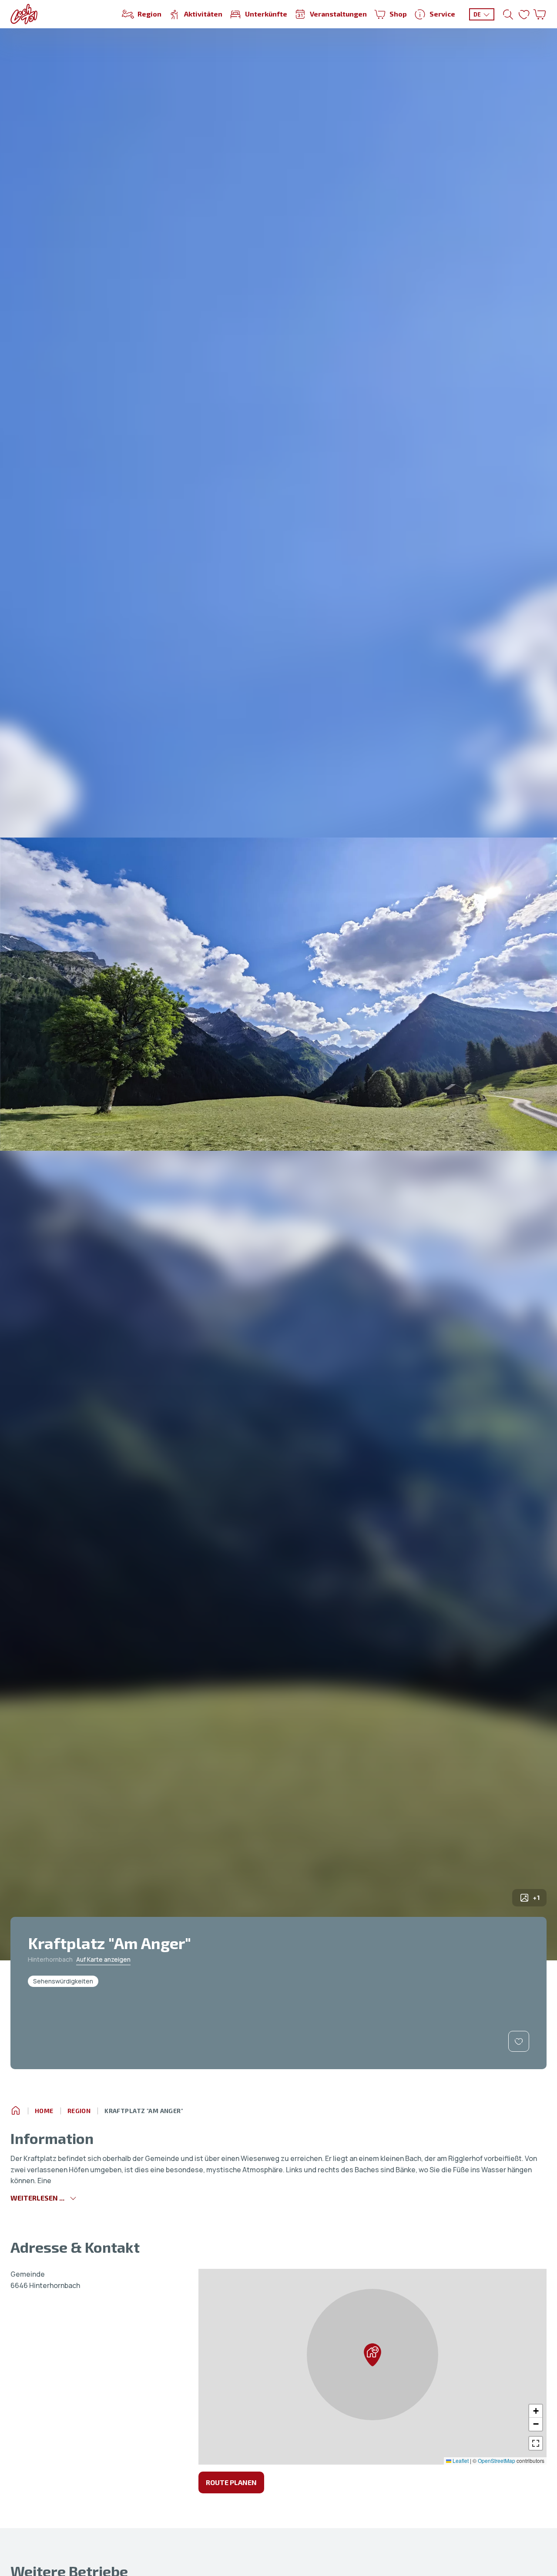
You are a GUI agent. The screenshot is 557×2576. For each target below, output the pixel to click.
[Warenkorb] (540, 14)
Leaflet (460, 2460)
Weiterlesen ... (37, 2198)
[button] (372, 2355)
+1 (536, 1898)
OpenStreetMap (497, 2460)
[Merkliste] (524, 14)
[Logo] (24, 14)
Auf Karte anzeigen (103, 1959)
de (477, 14)
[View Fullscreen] (536, 2443)
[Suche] (508, 14)
